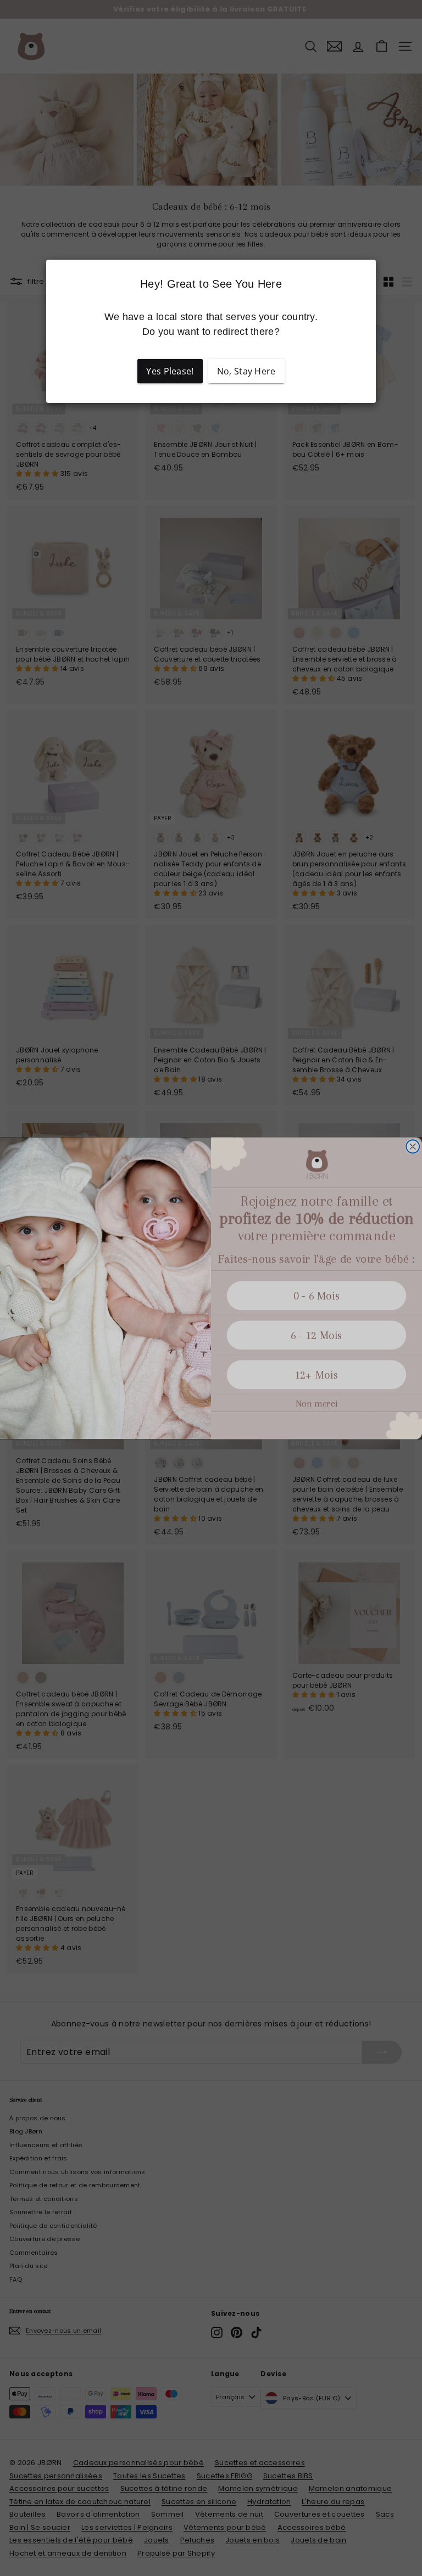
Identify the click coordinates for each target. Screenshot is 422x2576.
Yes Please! (170, 371)
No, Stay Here (246, 371)
